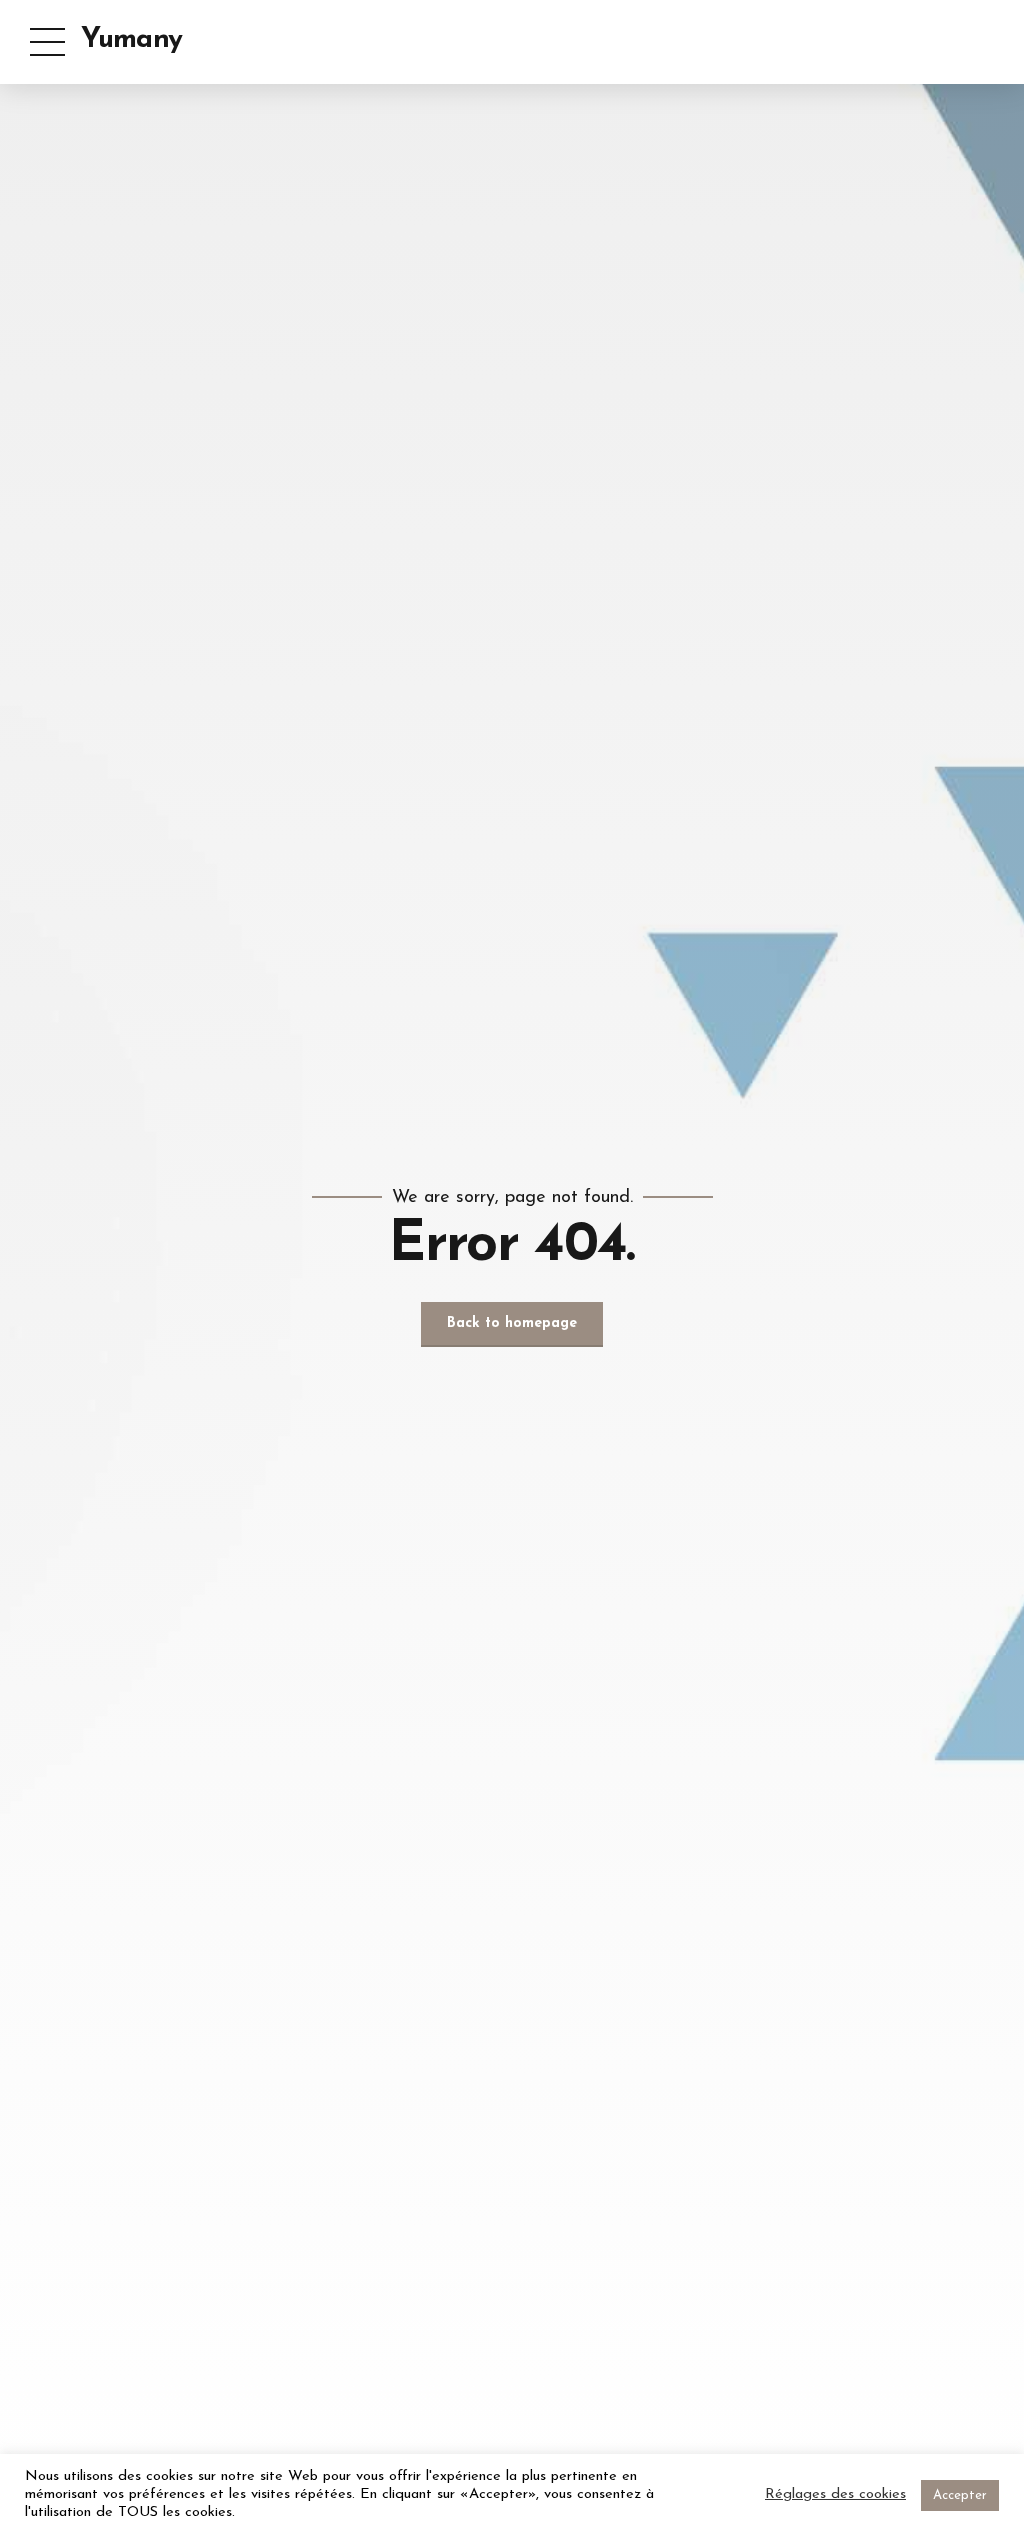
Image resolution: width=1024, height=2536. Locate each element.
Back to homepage (512, 1323)
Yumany (131, 40)
